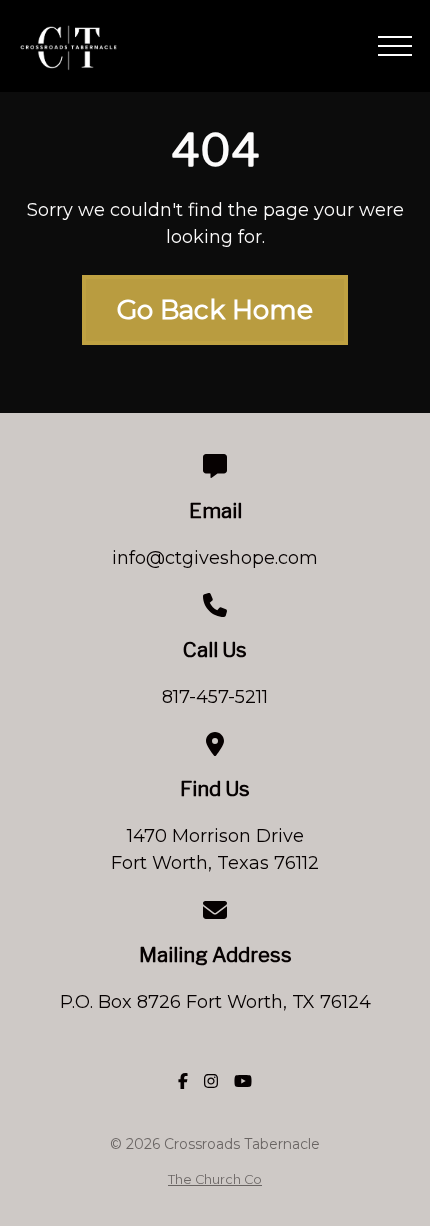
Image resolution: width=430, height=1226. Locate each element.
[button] (395, 46)
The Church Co (215, 1179)
